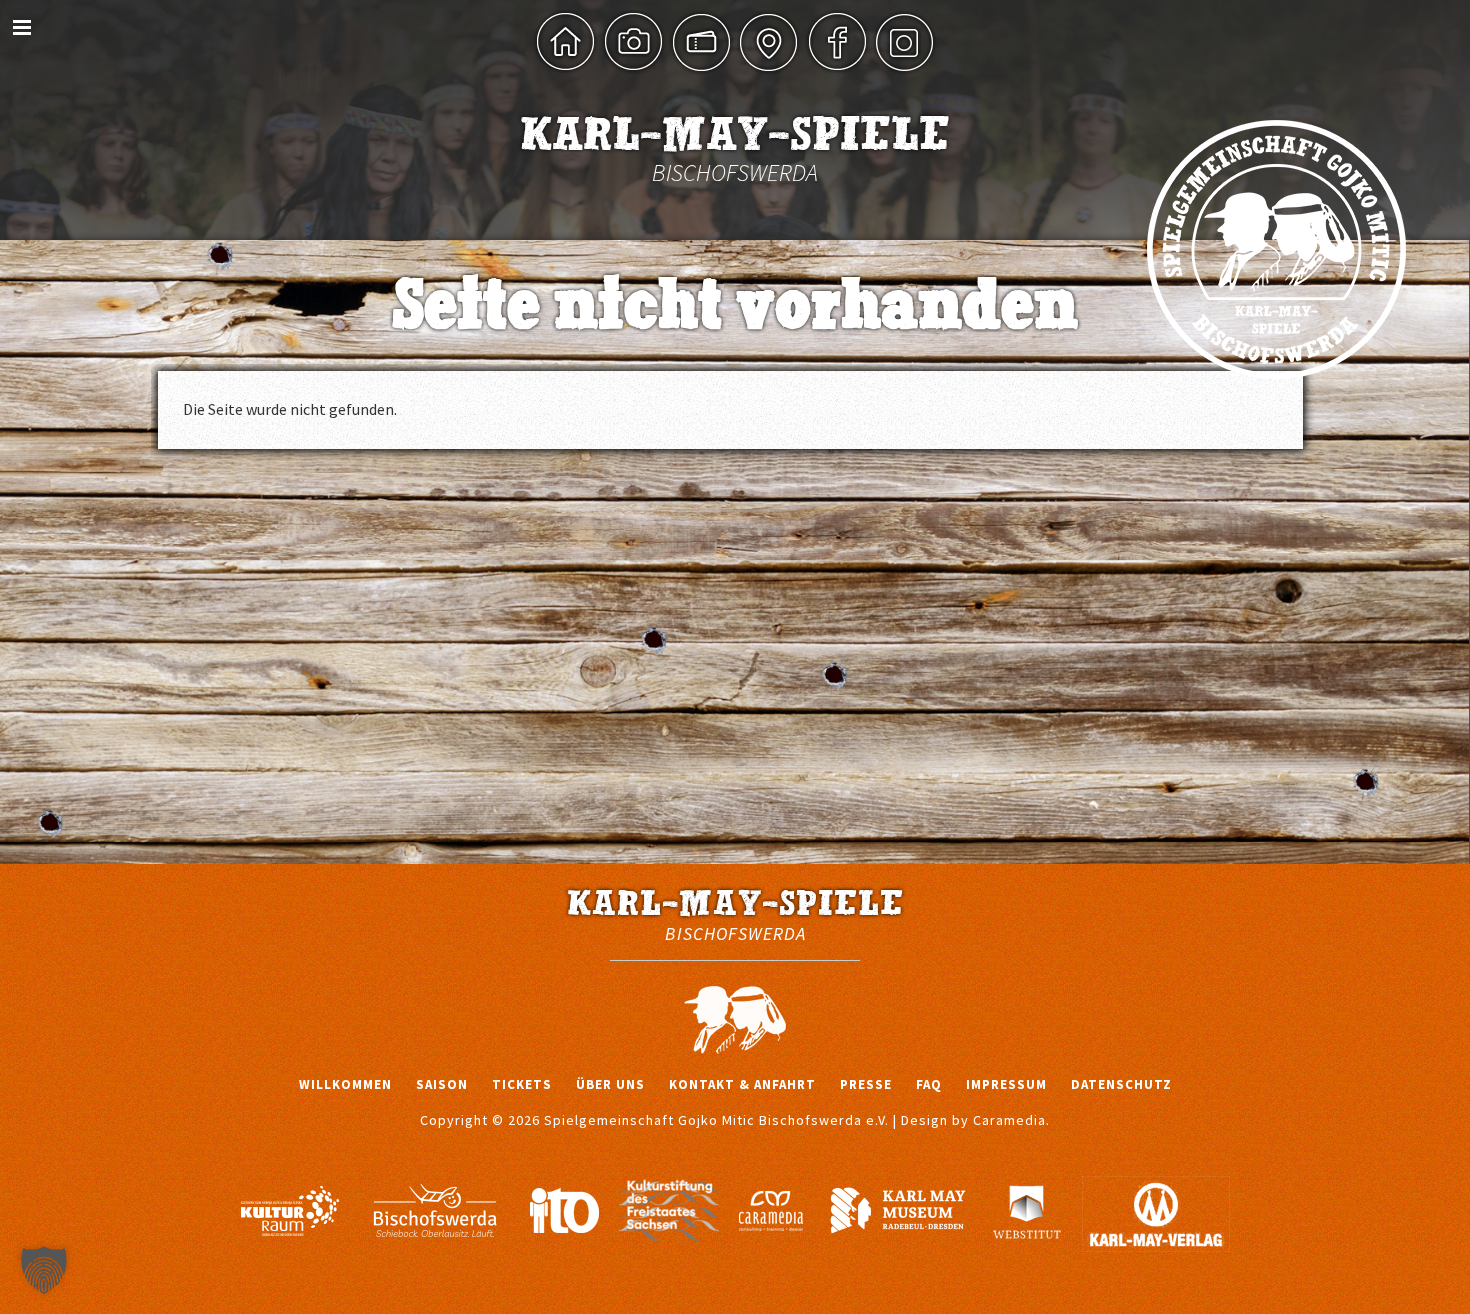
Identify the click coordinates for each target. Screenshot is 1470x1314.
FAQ (929, 1084)
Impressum (1006, 1084)
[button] (44, 1270)
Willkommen (345, 1084)
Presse (866, 1084)
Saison (442, 1084)
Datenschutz (1121, 1084)
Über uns (610, 1084)
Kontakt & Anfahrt (742, 1084)
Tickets (522, 1084)
